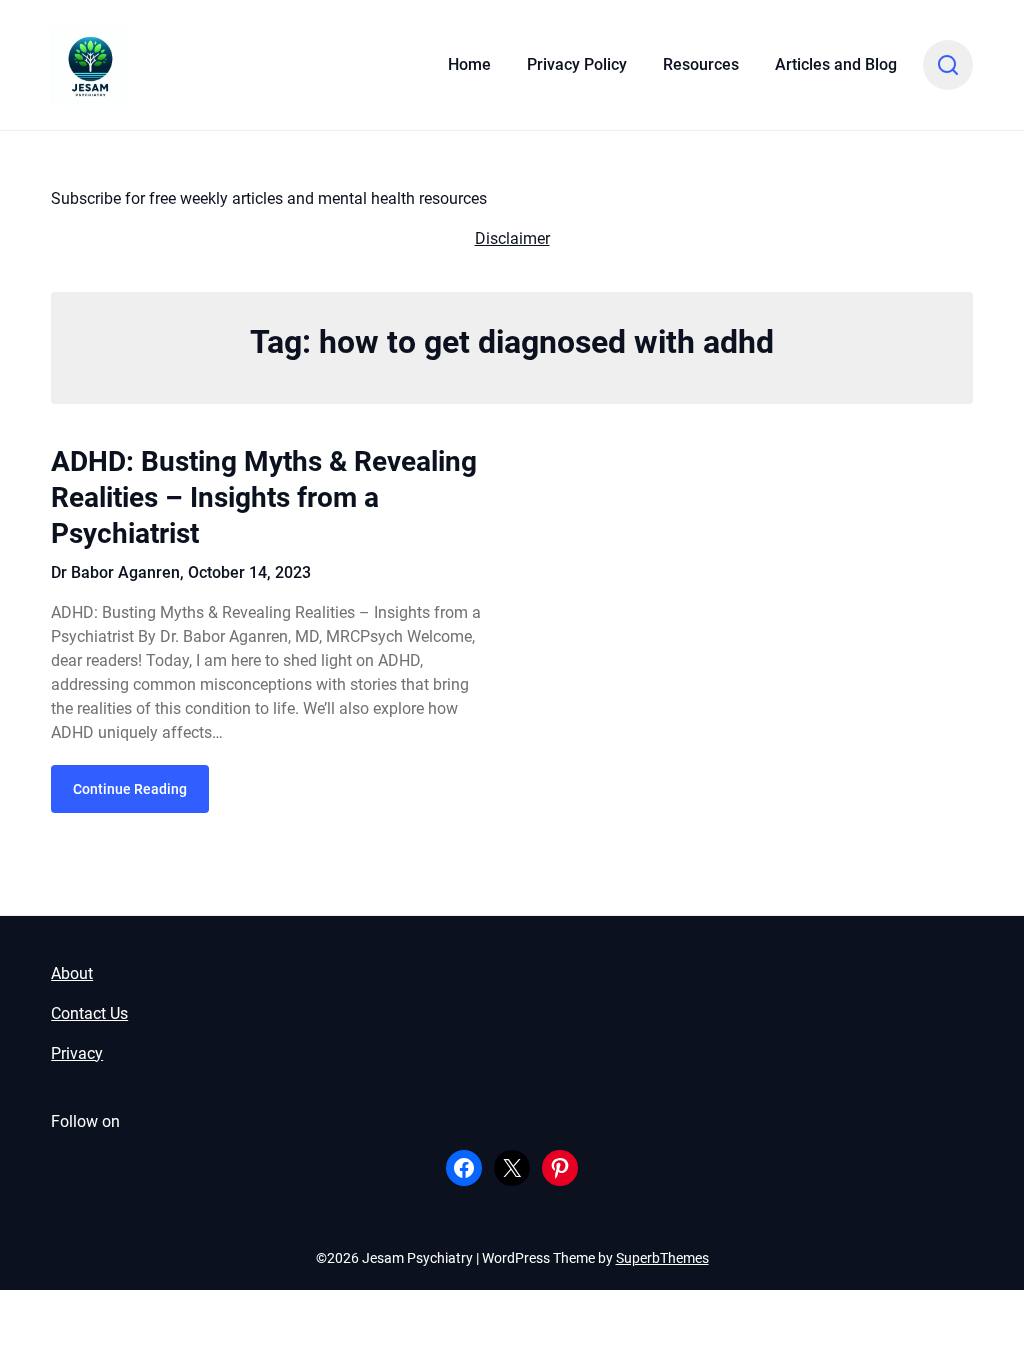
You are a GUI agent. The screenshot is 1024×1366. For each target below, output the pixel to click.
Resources (701, 64)
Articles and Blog (836, 64)
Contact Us (89, 1013)
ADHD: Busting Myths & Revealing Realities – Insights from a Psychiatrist (264, 498)
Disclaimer (512, 238)
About (72, 973)
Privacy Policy (577, 64)
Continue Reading (130, 789)
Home (469, 64)
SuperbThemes (662, 1258)
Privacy (77, 1053)
